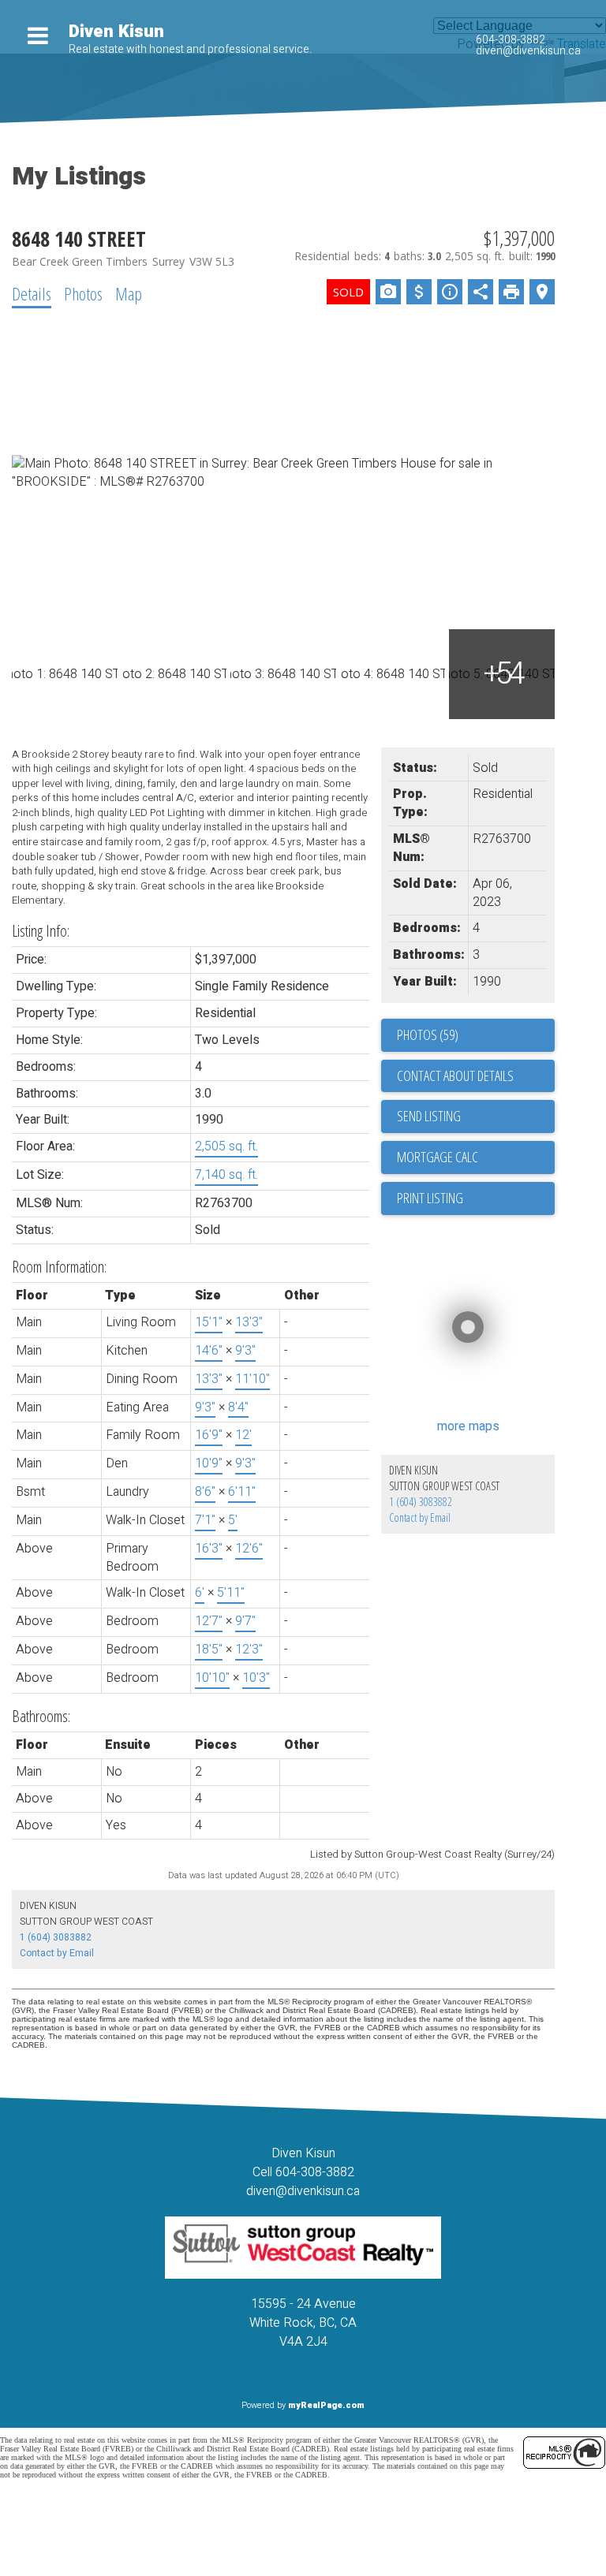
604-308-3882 (511, 40)
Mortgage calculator (476, 1158)
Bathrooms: (41, 1716)
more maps (468, 1426)
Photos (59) (428, 1035)
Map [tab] (129, 293)
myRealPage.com (326, 2405)
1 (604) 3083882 (421, 1502)
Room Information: (59, 1267)
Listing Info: (41, 931)
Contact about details (455, 1076)
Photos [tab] (83, 293)
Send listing (429, 1116)
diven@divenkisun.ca (528, 51)
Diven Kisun (116, 32)
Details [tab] (32, 293)
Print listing (430, 1198)
